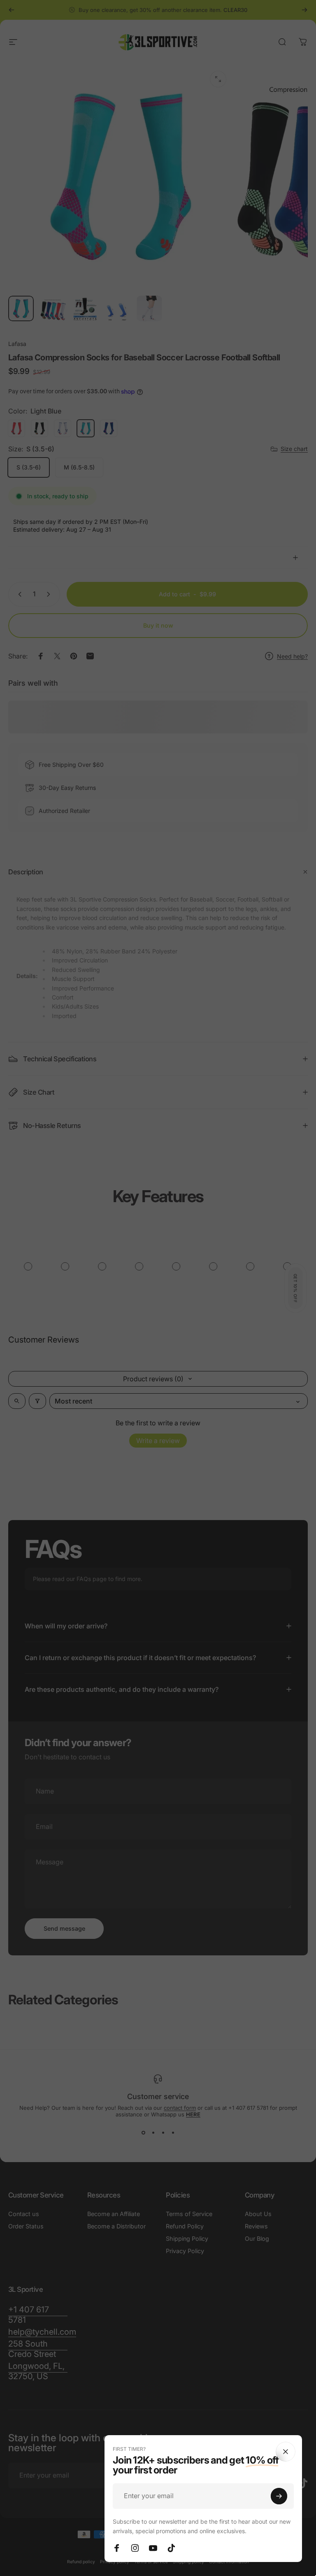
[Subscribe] (279, 2496)
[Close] (286, 2452)
